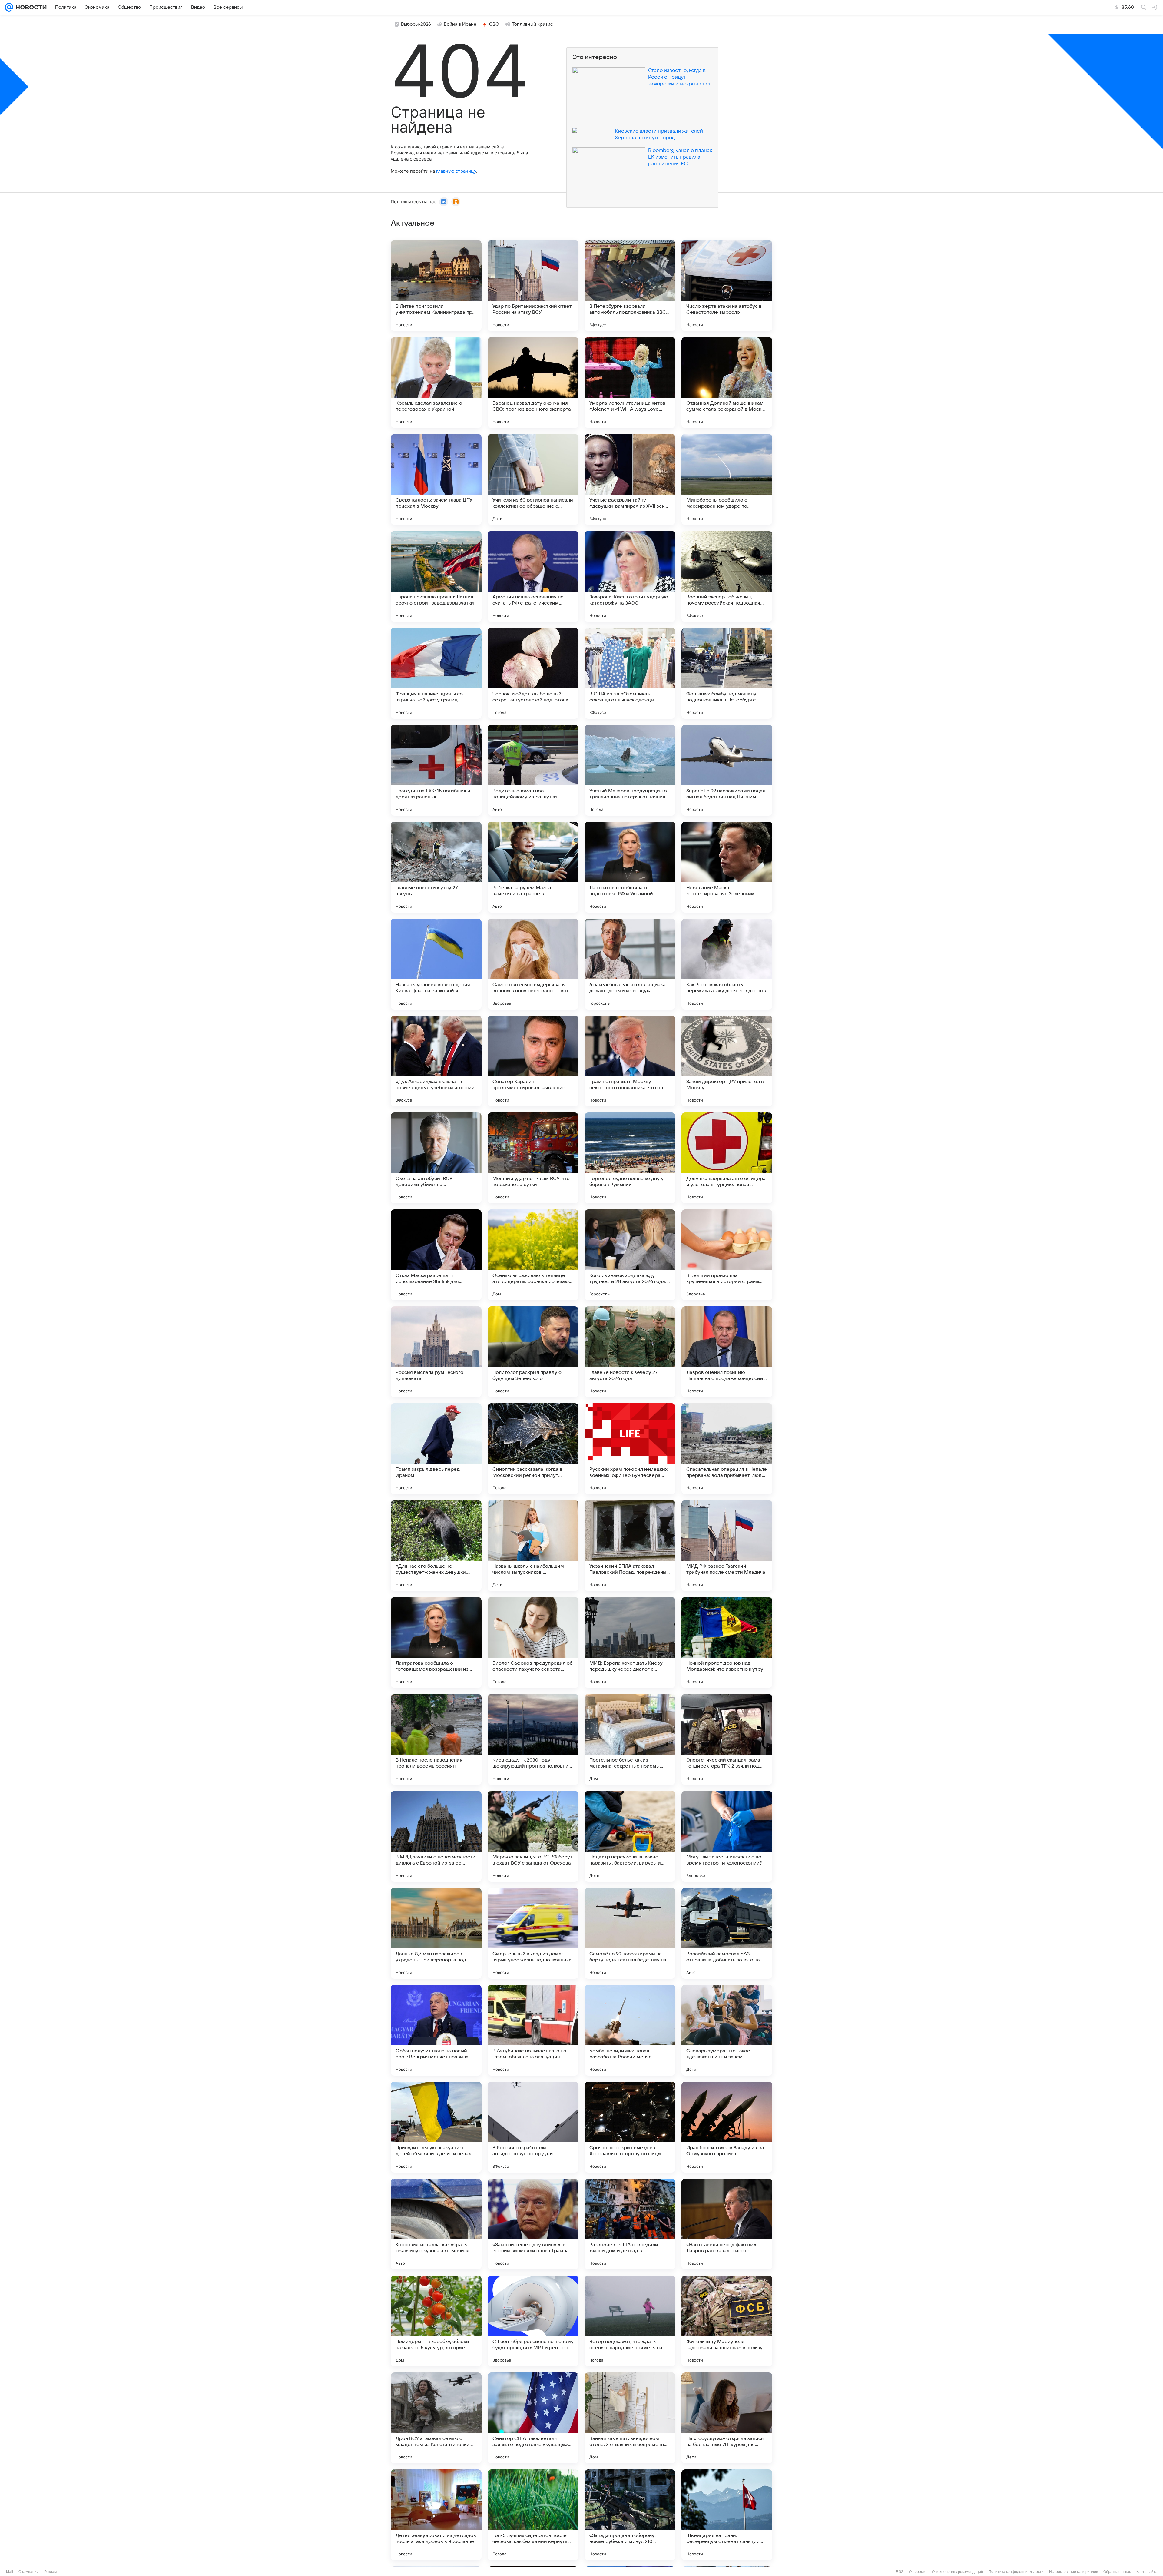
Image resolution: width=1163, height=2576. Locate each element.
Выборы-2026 (416, 24)
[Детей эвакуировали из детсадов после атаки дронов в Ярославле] (436, 2515)
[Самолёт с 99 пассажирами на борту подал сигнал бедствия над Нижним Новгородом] (630, 1933)
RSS (900, 2572)
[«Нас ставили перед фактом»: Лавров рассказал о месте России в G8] (727, 2224)
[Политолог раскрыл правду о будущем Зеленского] (533, 1352)
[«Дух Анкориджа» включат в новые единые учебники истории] (436, 1061)
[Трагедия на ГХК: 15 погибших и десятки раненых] (436, 770)
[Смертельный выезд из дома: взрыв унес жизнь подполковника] (533, 1933)
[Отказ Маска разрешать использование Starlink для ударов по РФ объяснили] (436, 1255)
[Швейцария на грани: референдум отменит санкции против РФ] (727, 2515)
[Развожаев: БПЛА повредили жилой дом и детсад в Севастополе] (630, 2224)
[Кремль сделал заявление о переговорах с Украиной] (436, 383)
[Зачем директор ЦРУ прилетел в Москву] (727, 1061)
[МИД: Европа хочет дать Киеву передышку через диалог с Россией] (630, 1643)
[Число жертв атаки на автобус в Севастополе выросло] (727, 286)
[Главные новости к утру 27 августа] (436, 867)
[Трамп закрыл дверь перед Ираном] (436, 1449)
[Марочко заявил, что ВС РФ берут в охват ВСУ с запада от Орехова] (533, 1836)
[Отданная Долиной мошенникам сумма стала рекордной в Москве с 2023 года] (727, 383)
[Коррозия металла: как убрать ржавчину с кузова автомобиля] (436, 2224)
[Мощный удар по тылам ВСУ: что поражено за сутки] (533, 1158)
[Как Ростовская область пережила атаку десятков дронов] (727, 964)
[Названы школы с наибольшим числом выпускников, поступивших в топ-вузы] (533, 1546)
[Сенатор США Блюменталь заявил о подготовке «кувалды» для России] (533, 2418)
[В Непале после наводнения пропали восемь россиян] (436, 1739)
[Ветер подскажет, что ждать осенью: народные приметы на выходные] (630, 2321)
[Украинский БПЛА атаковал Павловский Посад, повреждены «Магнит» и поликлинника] (630, 1546)
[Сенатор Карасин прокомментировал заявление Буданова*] (533, 1061)
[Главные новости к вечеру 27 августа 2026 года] (630, 1352)
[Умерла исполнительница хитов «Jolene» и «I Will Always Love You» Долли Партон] (630, 383)
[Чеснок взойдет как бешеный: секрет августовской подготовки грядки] (533, 673)
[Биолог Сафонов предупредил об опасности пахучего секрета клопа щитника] (533, 1643)
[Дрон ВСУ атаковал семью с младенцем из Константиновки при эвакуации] (436, 2418)
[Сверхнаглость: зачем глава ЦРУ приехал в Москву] (436, 479)
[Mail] (9, 7)
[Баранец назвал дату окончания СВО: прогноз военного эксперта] (533, 383)
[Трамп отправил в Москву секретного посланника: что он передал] (630, 1061)
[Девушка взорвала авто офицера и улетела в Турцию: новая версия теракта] (727, 1158)
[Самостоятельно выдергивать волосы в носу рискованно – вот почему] (533, 964)
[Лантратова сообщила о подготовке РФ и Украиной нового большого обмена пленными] (630, 867)
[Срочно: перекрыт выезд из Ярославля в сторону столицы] (630, 2127)
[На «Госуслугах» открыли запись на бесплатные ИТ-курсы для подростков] (727, 2418)
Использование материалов (1074, 2572)
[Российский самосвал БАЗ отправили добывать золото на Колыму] (727, 1933)
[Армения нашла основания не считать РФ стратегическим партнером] (533, 576)
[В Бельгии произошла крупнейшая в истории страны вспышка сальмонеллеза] (727, 1255)
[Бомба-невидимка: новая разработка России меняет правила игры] (630, 2030)
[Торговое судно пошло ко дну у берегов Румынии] (630, 1158)
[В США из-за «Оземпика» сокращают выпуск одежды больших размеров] (630, 673)
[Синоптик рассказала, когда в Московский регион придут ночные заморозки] (533, 1449)
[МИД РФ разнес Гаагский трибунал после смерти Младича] (727, 1546)
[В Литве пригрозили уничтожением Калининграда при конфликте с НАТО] (436, 286)
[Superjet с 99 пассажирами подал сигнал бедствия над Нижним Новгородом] (727, 770)
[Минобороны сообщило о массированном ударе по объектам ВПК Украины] (727, 479)
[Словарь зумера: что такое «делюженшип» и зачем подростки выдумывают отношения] (727, 2030)
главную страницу (456, 171)
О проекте (918, 2572)
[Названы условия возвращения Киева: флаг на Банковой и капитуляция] (436, 964)
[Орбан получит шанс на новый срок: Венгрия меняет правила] (436, 2030)
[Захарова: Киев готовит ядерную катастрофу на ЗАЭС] (630, 576)
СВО (494, 24)
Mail (10, 2572)
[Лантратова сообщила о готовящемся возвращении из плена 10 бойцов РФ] (436, 1643)
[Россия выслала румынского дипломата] (436, 1352)
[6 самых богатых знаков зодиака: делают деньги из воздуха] (630, 964)
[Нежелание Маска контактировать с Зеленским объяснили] (727, 867)
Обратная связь (1117, 2572)
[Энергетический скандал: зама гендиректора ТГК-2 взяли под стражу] (727, 1739)
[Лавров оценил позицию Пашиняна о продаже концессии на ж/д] (727, 1352)
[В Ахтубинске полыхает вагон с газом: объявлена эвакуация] (533, 2030)
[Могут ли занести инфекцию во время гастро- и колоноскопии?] (727, 1836)
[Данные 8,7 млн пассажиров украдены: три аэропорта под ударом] (436, 1933)
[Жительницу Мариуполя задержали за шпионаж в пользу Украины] (727, 2321)
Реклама (51, 2572)
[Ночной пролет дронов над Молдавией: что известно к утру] (727, 1643)
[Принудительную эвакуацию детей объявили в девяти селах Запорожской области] (436, 2127)
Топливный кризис (532, 24)
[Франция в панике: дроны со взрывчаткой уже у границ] (436, 673)
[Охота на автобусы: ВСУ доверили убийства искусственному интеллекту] (436, 1158)
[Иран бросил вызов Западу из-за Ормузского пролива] (727, 2127)
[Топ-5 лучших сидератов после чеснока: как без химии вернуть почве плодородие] (533, 2515)
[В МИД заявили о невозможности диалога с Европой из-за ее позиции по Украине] (436, 1836)
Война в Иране (460, 24)
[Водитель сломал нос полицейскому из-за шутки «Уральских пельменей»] (533, 770)
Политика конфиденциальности (1016, 2572)
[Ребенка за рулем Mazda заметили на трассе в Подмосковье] (533, 867)
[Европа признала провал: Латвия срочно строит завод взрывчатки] (436, 576)
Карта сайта (1147, 2572)
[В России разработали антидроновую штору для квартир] (533, 2127)
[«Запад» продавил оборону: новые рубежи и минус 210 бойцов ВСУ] (630, 2515)
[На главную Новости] (30, 7)
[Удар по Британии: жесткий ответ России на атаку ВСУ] (533, 286)
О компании (29, 2572)
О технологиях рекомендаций (958, 2572)
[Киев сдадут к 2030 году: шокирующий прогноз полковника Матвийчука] (533, 1739)
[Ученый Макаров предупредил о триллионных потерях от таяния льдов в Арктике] (630, 770)
